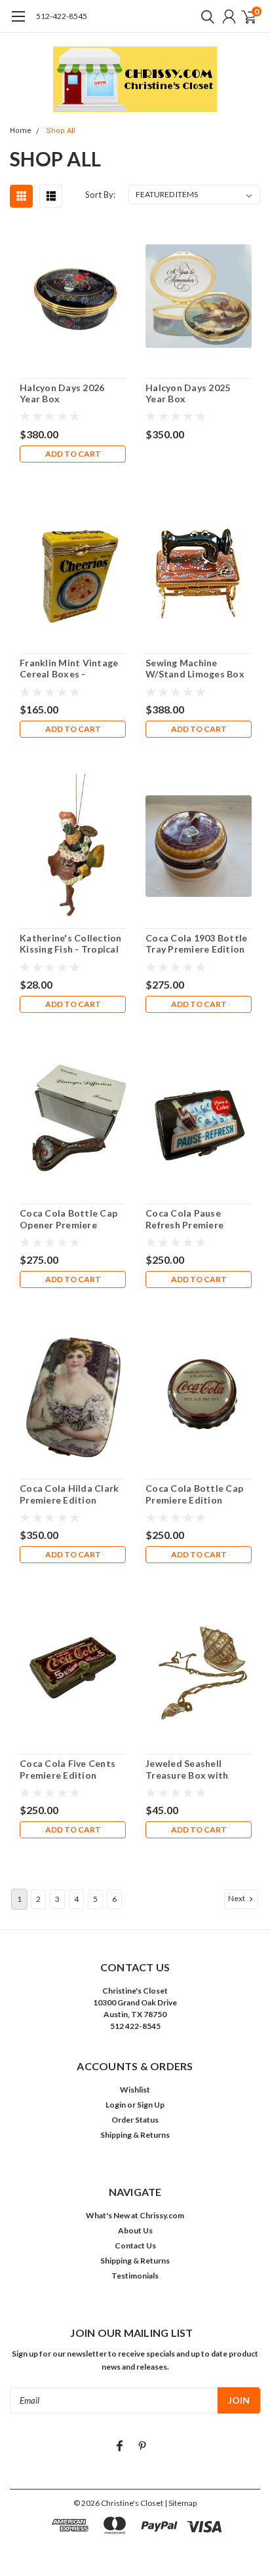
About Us (135, 2230)
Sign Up (151, 2105)
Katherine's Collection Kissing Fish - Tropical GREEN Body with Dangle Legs (71, 944)
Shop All (61, 131)
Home (21, 131)
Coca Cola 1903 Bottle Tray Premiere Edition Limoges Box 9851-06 (196, 944)
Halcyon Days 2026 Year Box (62, 393)
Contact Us (135, 2245)
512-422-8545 (62, 16)
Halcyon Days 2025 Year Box (188, 393)
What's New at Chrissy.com (135, 2215)
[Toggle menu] (18, 23)
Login (116, 2105)
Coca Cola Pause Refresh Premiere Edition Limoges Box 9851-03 (192, 1219)
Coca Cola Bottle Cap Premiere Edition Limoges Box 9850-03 (194, 1494)
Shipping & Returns (135, 2135)
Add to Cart (73, 454)
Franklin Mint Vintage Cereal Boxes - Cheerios (69, 669)
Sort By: (100, 195)
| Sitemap (181, 2503)
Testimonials (135, 2276)
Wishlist (135, 2090)
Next (237, 1898)
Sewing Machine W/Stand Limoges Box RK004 (195, 669)
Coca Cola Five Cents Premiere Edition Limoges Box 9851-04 (67, 1769)
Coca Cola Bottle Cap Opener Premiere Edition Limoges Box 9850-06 (68, 1219)
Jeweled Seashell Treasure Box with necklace (187, 1769)
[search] (204, 16)
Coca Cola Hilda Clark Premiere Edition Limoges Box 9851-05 (69, 1494)
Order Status (135, 2120)
